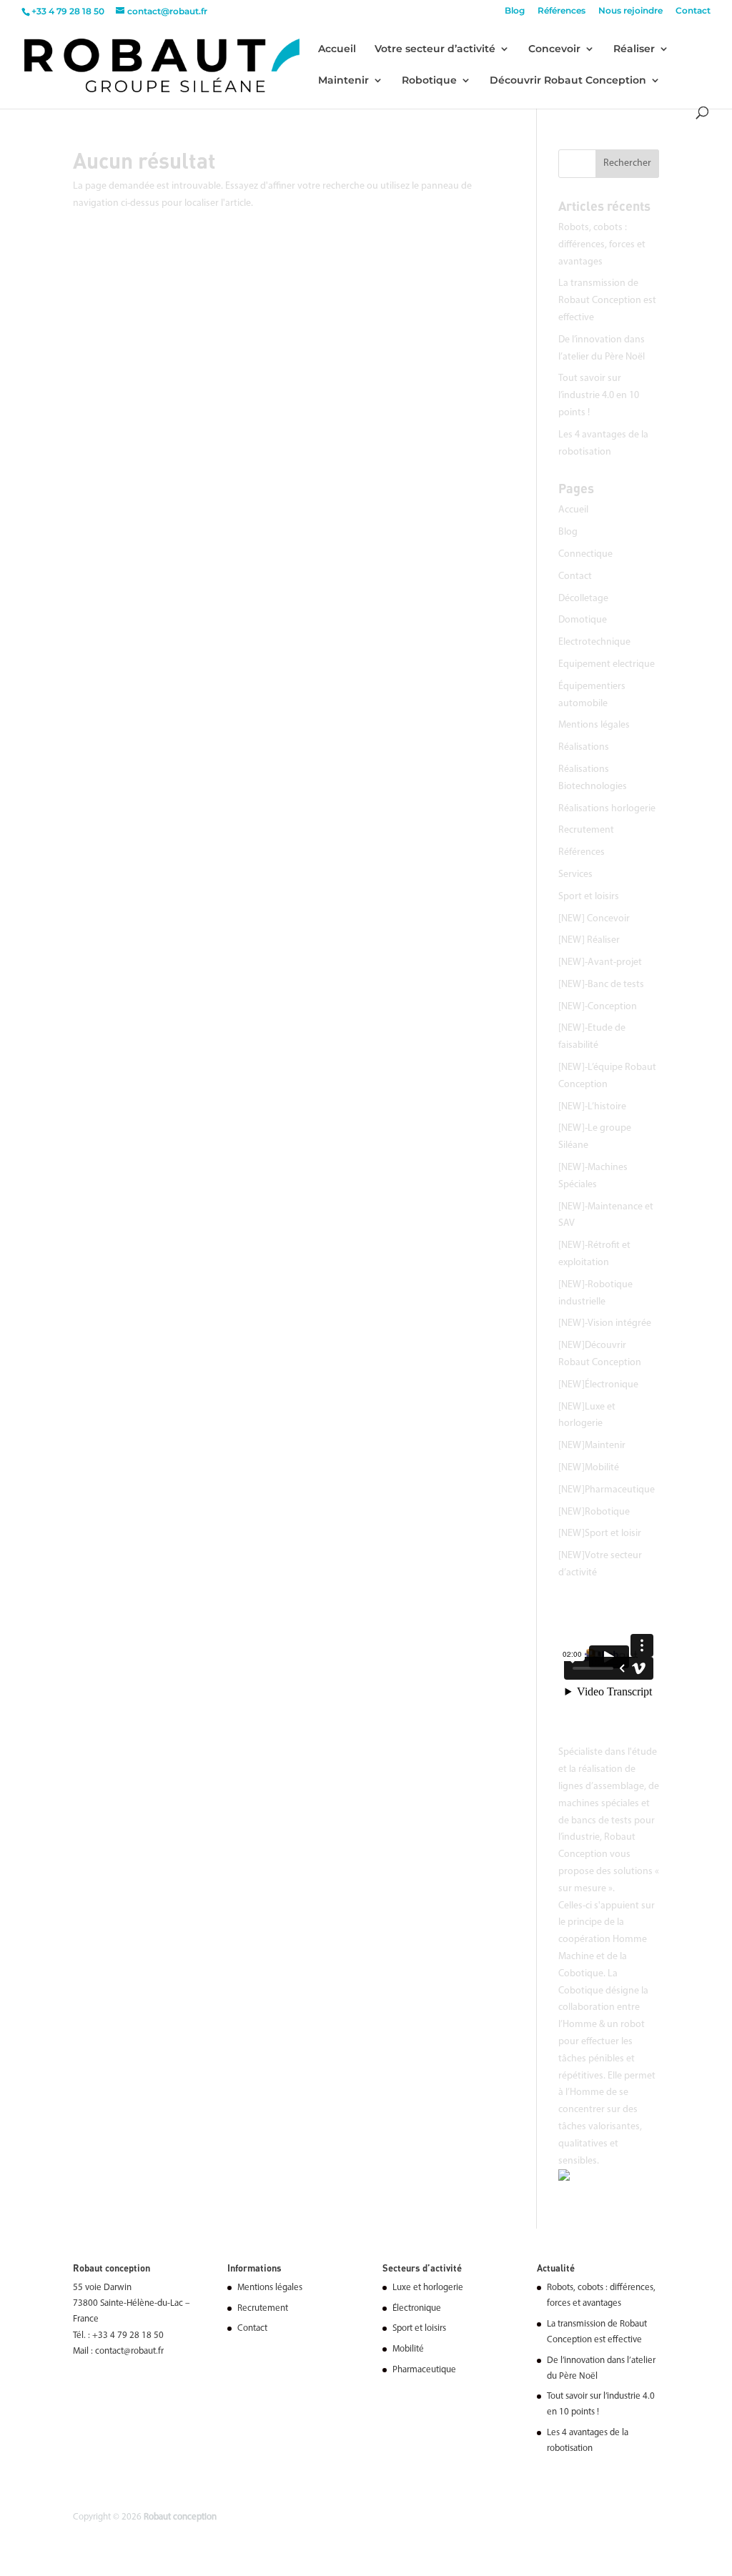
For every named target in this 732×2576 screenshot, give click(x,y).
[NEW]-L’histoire (592, 1107)
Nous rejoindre (630, 11)
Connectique (585, 554)
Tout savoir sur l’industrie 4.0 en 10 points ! (599, 396)
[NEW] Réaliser (589, 940)
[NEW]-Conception (598, 1007)
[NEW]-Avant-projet (600, 962)
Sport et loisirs (589, 897)
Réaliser (634, 49)
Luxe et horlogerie (428, 2288)
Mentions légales (594, 725)
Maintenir (343, 81)
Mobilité (408, 2349)
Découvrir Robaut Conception (568, 81)
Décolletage (583, 599)
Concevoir (554, 49)
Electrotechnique (594, 642)
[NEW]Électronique (598, 1385)
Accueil (337, 49)
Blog (515, 11)
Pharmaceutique (424, 2370)
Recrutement (586, 830)
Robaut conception (180, 2517)
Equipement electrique (607, 664)
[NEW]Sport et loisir (600, 1534)
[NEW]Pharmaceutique (607, 1490)
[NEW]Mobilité (589, 1468)
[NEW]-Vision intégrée (605, 1323)
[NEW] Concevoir (594, 919)
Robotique (429, 81)
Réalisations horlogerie (607, 809)
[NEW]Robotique (594, 1512)
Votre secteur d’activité (435, 49)
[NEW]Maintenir (592, 1446)
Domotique (583, 620)
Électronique (417, 2308)
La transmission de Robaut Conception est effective (607, 301)
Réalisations (584, 747)
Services (575, 875)
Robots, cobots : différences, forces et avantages (602, 245)
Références (562, 11)
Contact (693, 11)
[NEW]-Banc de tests (601, 985)
